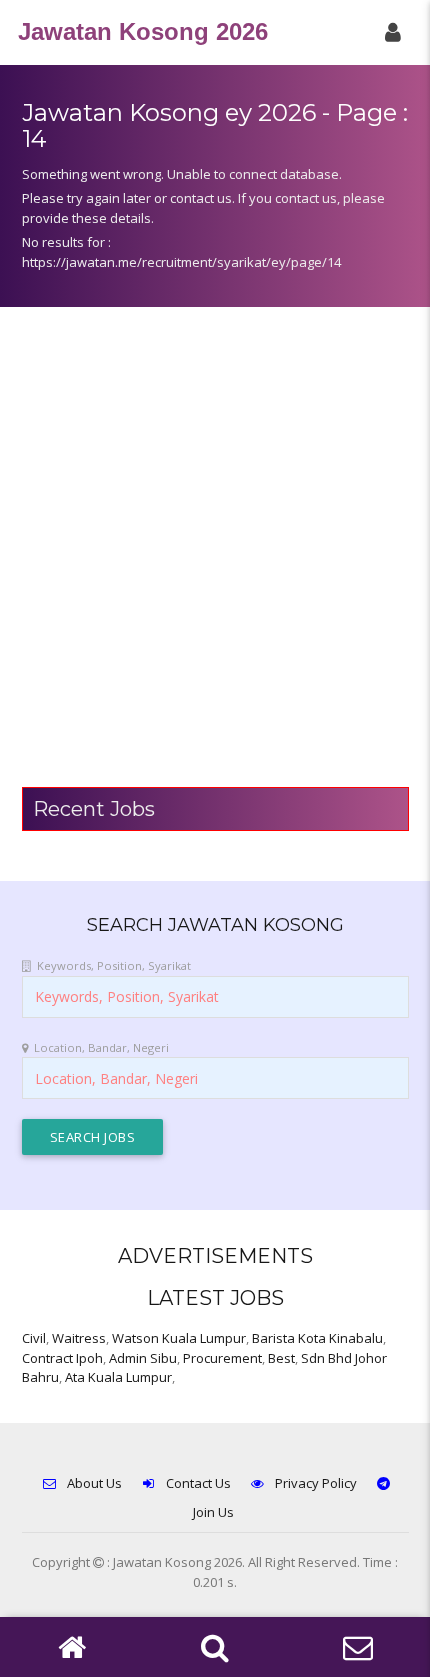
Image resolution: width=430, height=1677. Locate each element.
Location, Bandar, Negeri (101, 1047)
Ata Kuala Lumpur (118, 1377)
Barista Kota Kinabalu (317, 1338)
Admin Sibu (143, 1358)
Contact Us (198, 1483)
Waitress (79, 1338)
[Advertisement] (215, 557)
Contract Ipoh (62, 1358)
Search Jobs (93, 1137)
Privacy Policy (316, 1483)
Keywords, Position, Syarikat (114, 965)
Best (281, 1358)
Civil (34, 1338)
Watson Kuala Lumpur (179, 1338)
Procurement (222, 1358)
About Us (94, 1483)
